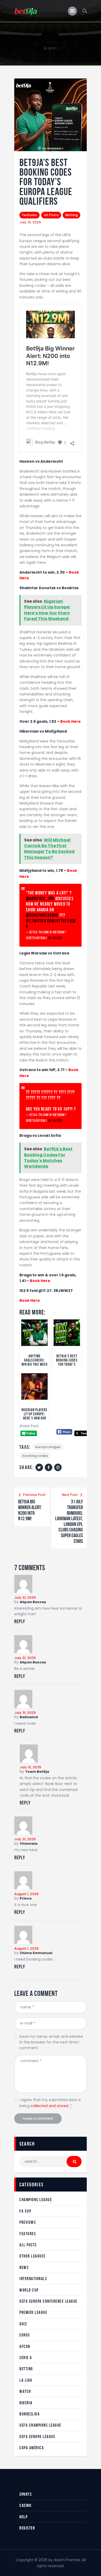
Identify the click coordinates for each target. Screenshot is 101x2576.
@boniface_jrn (40, 899)
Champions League (36, 2200)
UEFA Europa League (37, 2436)
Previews (28, 2222)
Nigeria (26, 2403)
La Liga (26, 2380)
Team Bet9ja (37, 1772)
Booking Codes (35, 1456)
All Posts (51, 215)
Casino (25, 2505)
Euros (25, 2335)
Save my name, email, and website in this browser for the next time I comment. (51, 2042)
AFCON (25, 2346)
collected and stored (49, 2106)
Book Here (71, 721)
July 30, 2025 (55, 938)
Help (23, 2517)
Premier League (33, 2312)
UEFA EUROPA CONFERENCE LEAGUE (48, 2301)
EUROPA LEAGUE (48, 1447)
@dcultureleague (42, 915)
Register (27, 2528)
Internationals (33, 2279)
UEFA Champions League (40, 2425)
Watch (25, 2391)
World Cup (29, 2290)
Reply (20, 1621)
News (24, 2267)
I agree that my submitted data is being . (50, 2103)
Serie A (26, 2358)
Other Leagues (33, 2256)
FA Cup (25, 2211)
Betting (71, 215)
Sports (26, 2494)
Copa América (32, 2448)
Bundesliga (30, 2414)
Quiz (23, 2324)
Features (30, 215)
